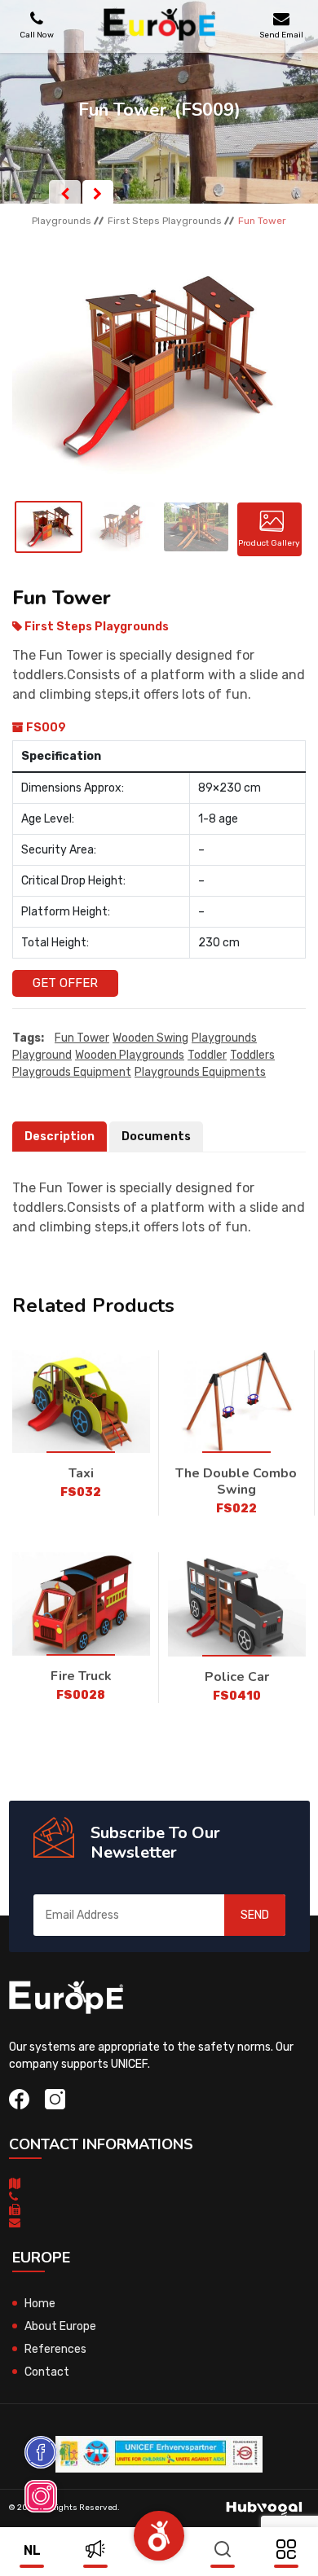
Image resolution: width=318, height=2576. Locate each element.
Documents (156, 1137)
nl (32, 2550)
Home (40, 2304)
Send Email (281, 35)
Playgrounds (62, 221)
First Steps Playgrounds (165, 221)
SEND (255, 1915)
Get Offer (65, 983)
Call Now (37, 35)
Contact (47, 2372)
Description (60, 1137)
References (55, 2349)
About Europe (60, 2326)
